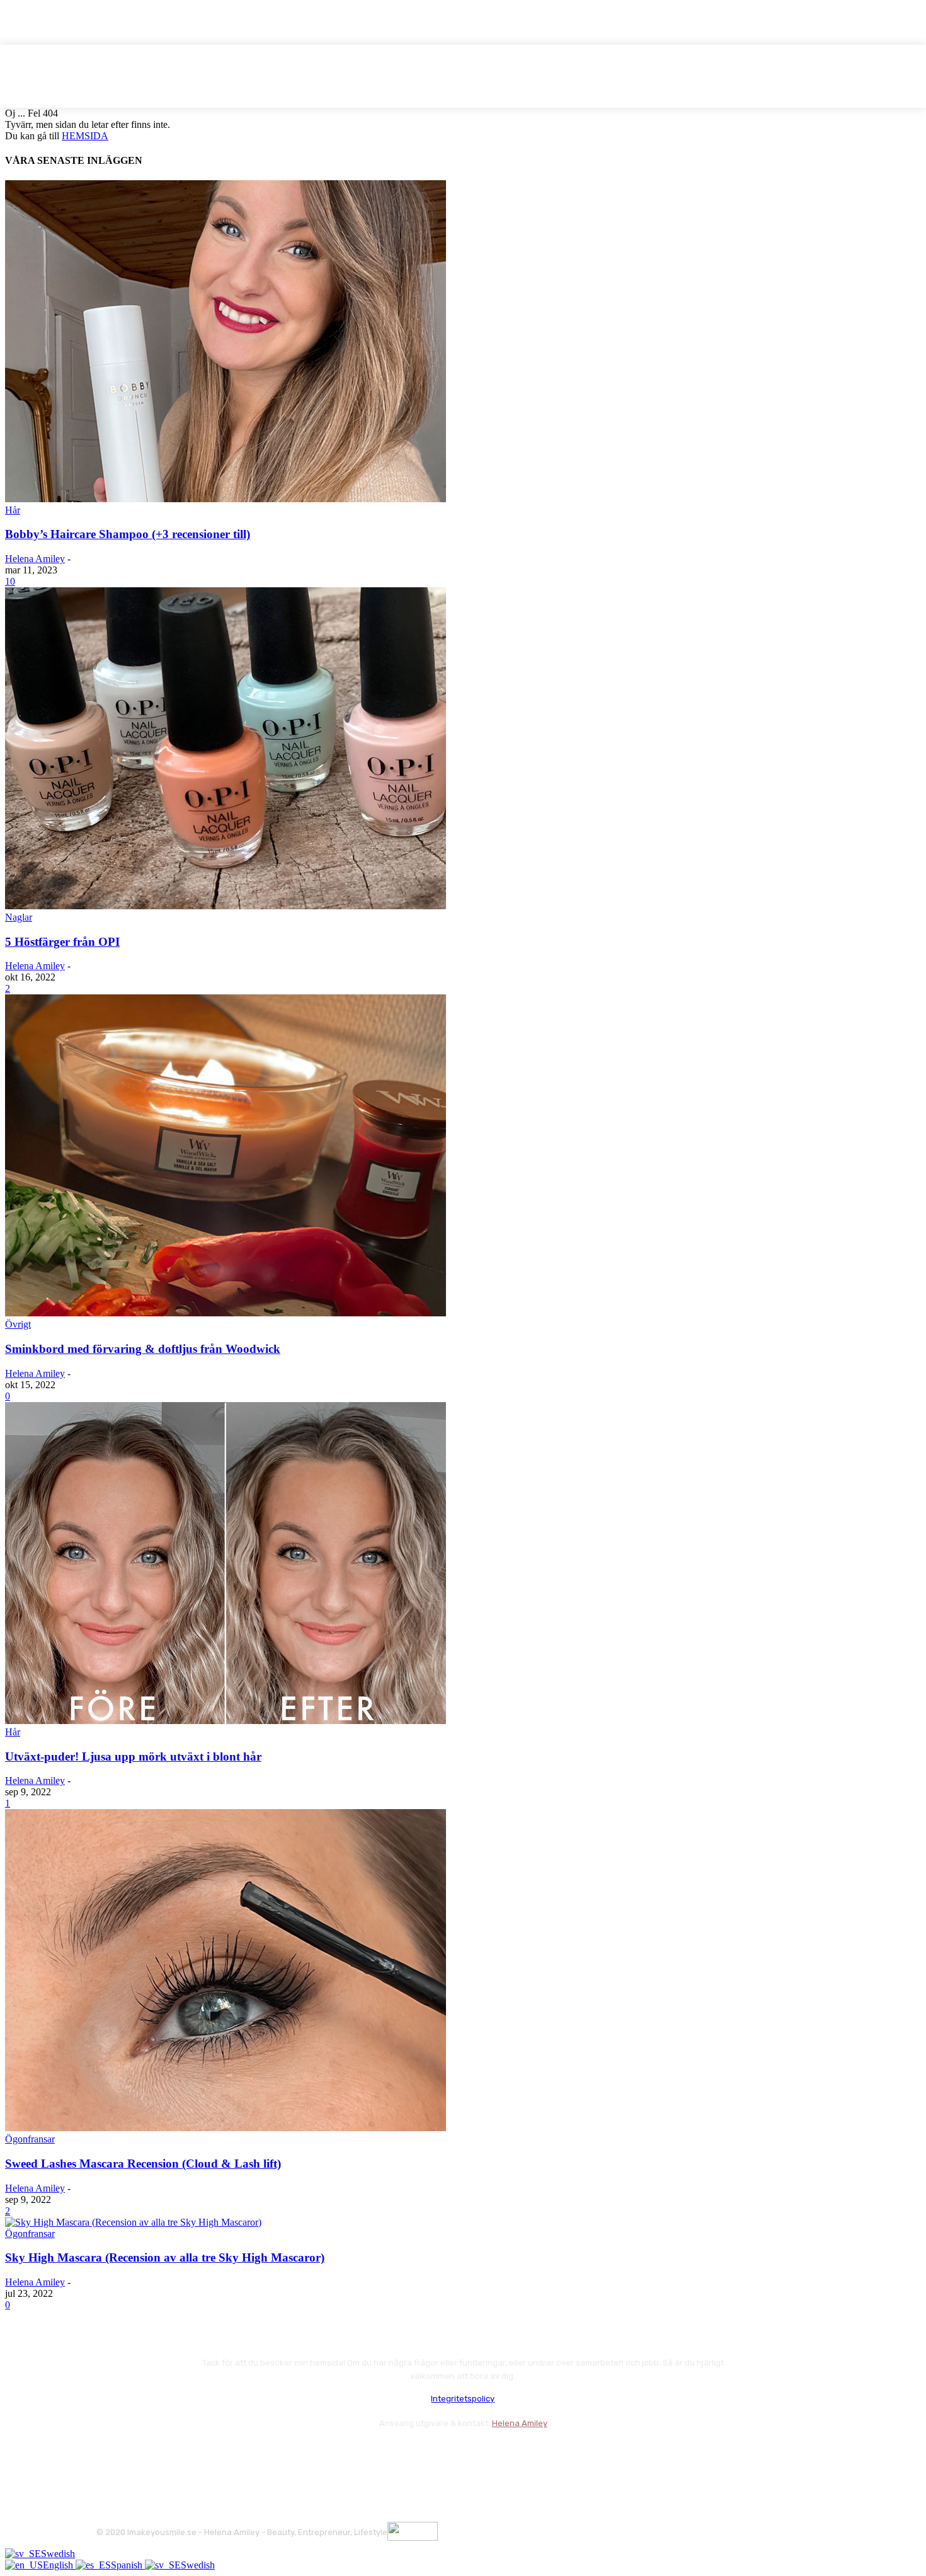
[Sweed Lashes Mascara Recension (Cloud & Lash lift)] (226, 2128)
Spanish (128, 2565)
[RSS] (209, 2454)
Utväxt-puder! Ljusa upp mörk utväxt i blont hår (133, 1757)
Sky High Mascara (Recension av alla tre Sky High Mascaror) (165, 2257)
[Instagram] (142, 2454)
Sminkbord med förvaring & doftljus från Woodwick (143, 1349)
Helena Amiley (35, 559)
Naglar (19, 917)
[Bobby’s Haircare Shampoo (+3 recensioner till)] (226, 499)
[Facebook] (109, 2454)
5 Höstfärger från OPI (62, 942)
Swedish (58, 2554)
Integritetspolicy (463, 2399)
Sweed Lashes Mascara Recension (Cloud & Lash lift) (143, 2164)
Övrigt (18, 1324)
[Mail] (175, 2454)
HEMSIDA (85, 136)
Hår (13, 510)
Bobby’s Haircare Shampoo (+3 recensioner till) (128, 534)
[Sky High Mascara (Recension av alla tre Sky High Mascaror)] (133, 2222)
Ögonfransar (30, 2139)
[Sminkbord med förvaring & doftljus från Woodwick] (226, 1313)
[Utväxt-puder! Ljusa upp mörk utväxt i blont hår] (226, 1721)
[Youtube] (243, 2454)
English (59, 2565)
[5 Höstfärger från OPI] (226, 906)
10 (10, 581)
